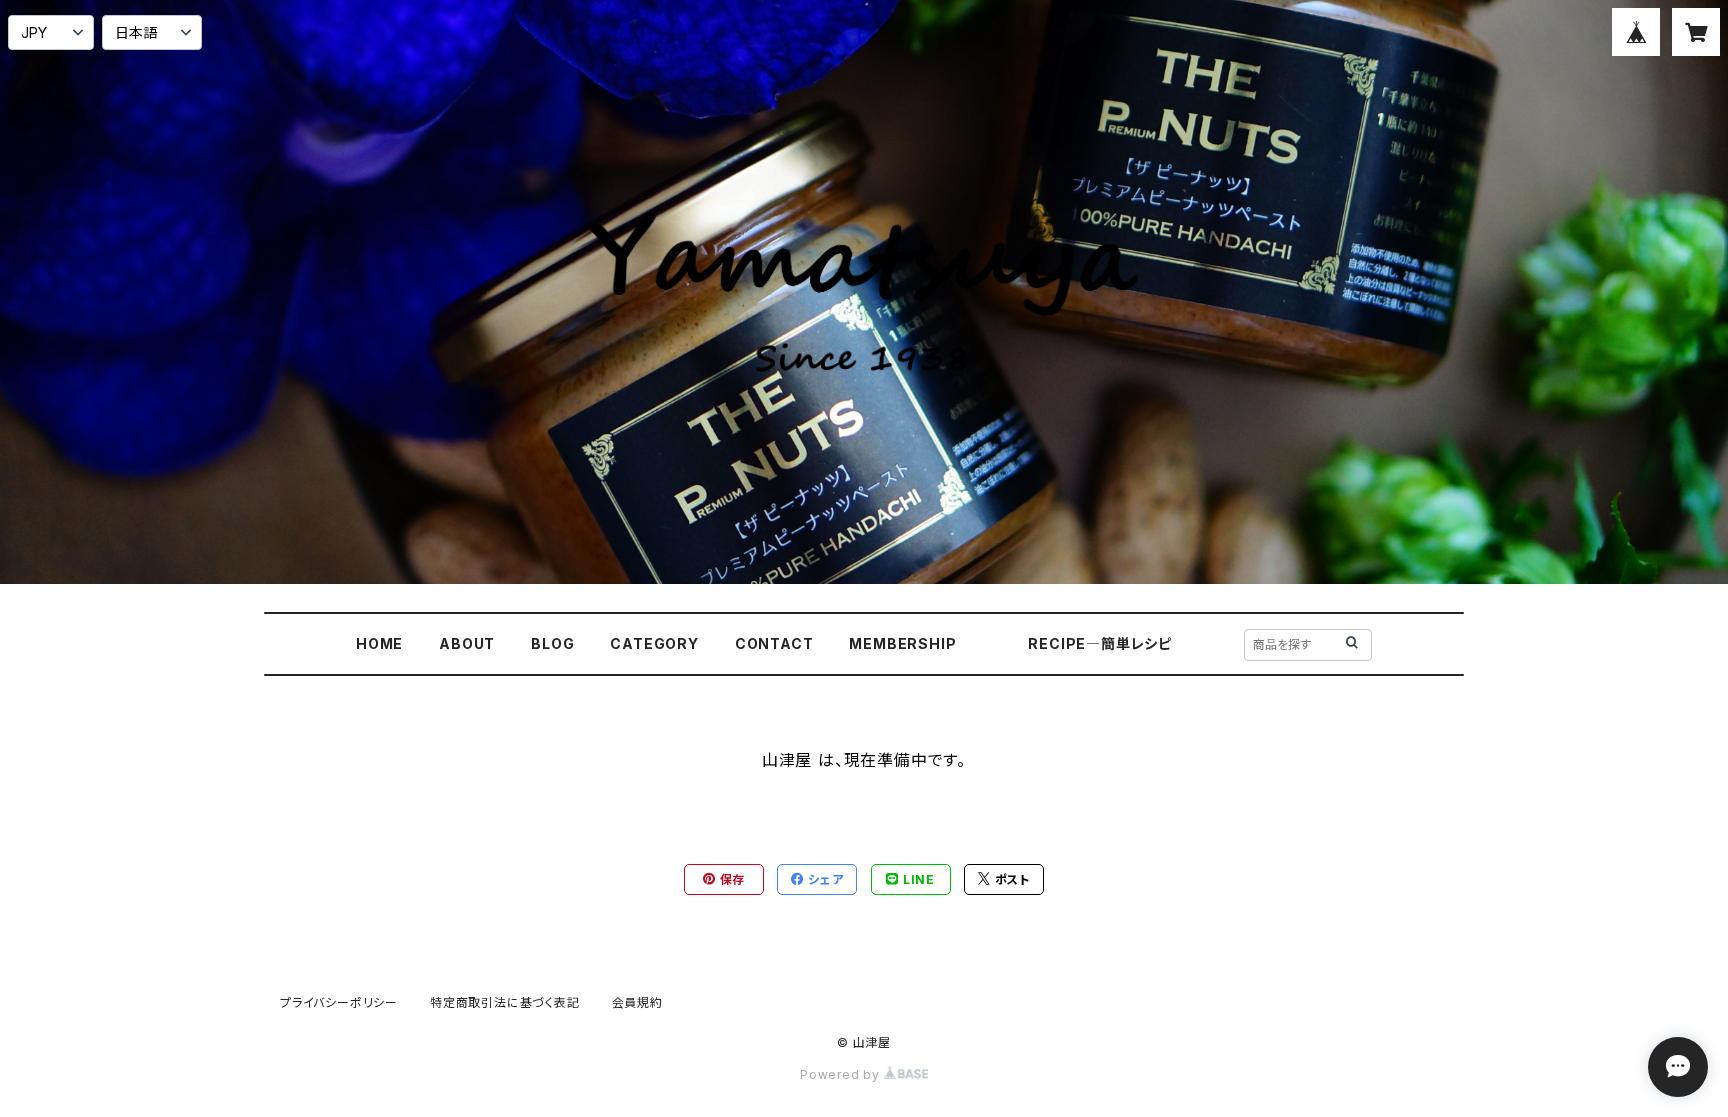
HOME (379, 643)
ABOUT (467, 643)
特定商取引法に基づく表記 (505, 1002)
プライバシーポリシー (339, 1002)
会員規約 (637, 1002)
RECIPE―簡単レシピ (1100, 643)
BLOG (552, 643)
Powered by (842, 1074)
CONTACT (774, 643)
